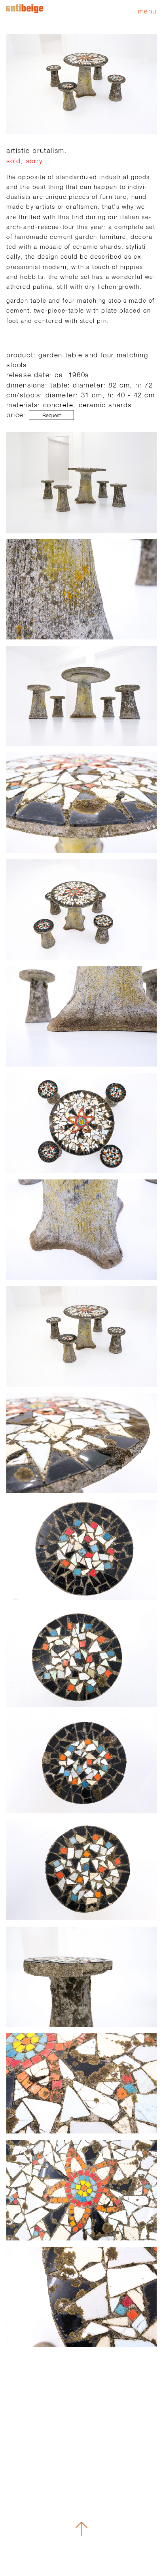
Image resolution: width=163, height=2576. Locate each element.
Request (52, 415)
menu (147, 11)
